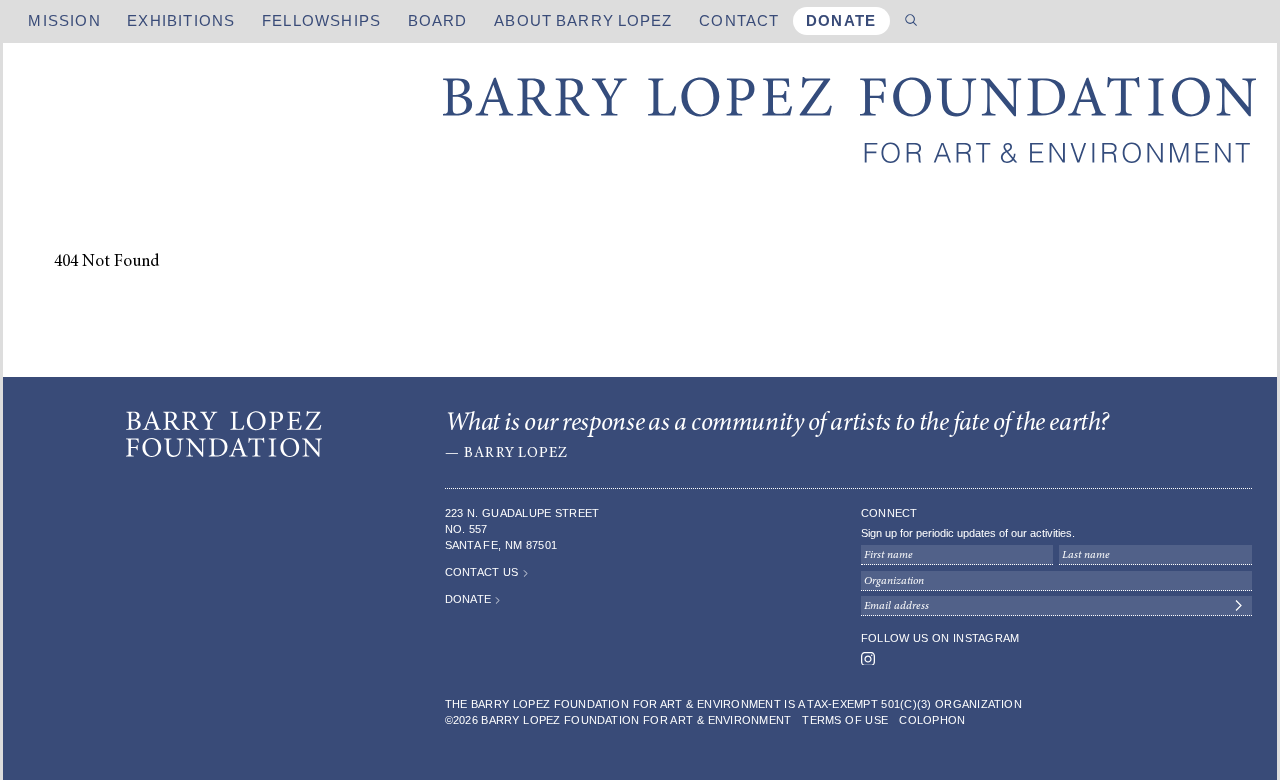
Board (438, 20)
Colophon (932, 720)
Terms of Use (845, 720)
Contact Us (482, 572)
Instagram (868, 659)
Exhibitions (181, 20)
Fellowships (321, 20)
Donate (841, 20)
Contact (739, 20)
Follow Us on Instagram (940, 638)
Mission (64, 20)
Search (911, 21)
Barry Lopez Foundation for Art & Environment (849, 121)
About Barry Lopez (583, 20)
